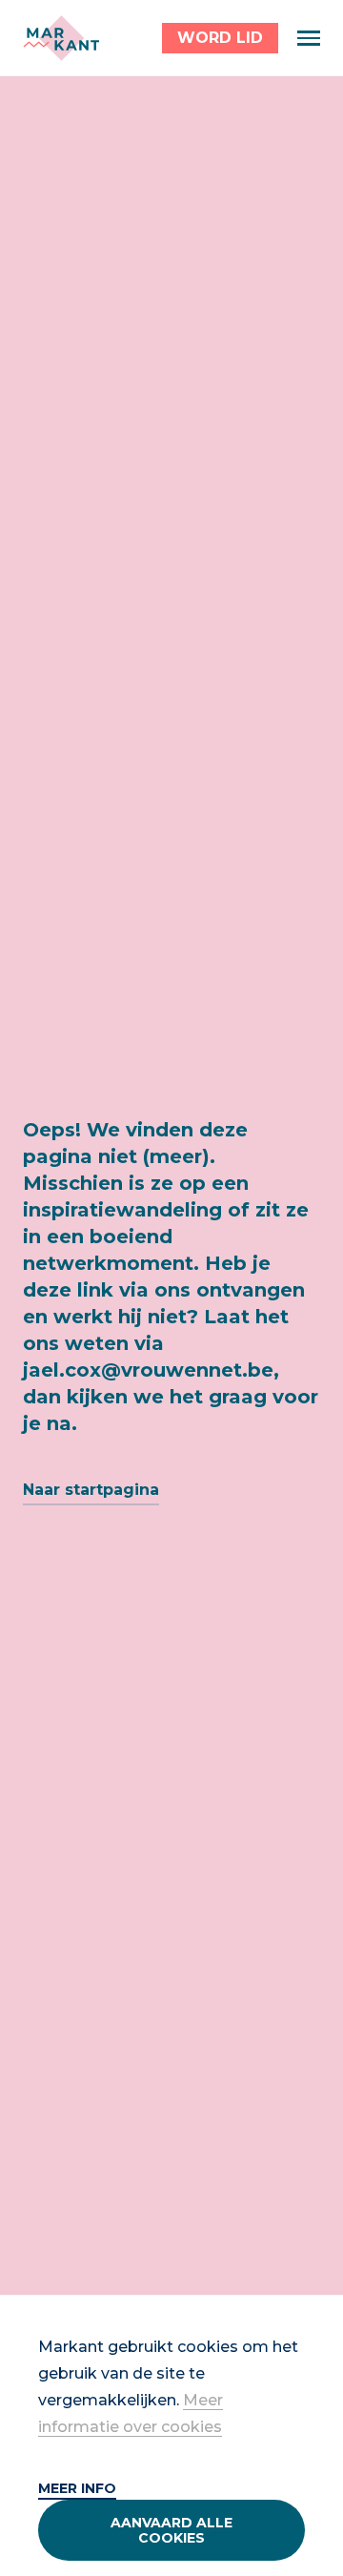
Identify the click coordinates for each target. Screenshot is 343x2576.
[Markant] (61, 38)
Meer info (77, 2488)
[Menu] (309, 38)
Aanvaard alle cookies (171, 2530)
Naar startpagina (91, 1490)
